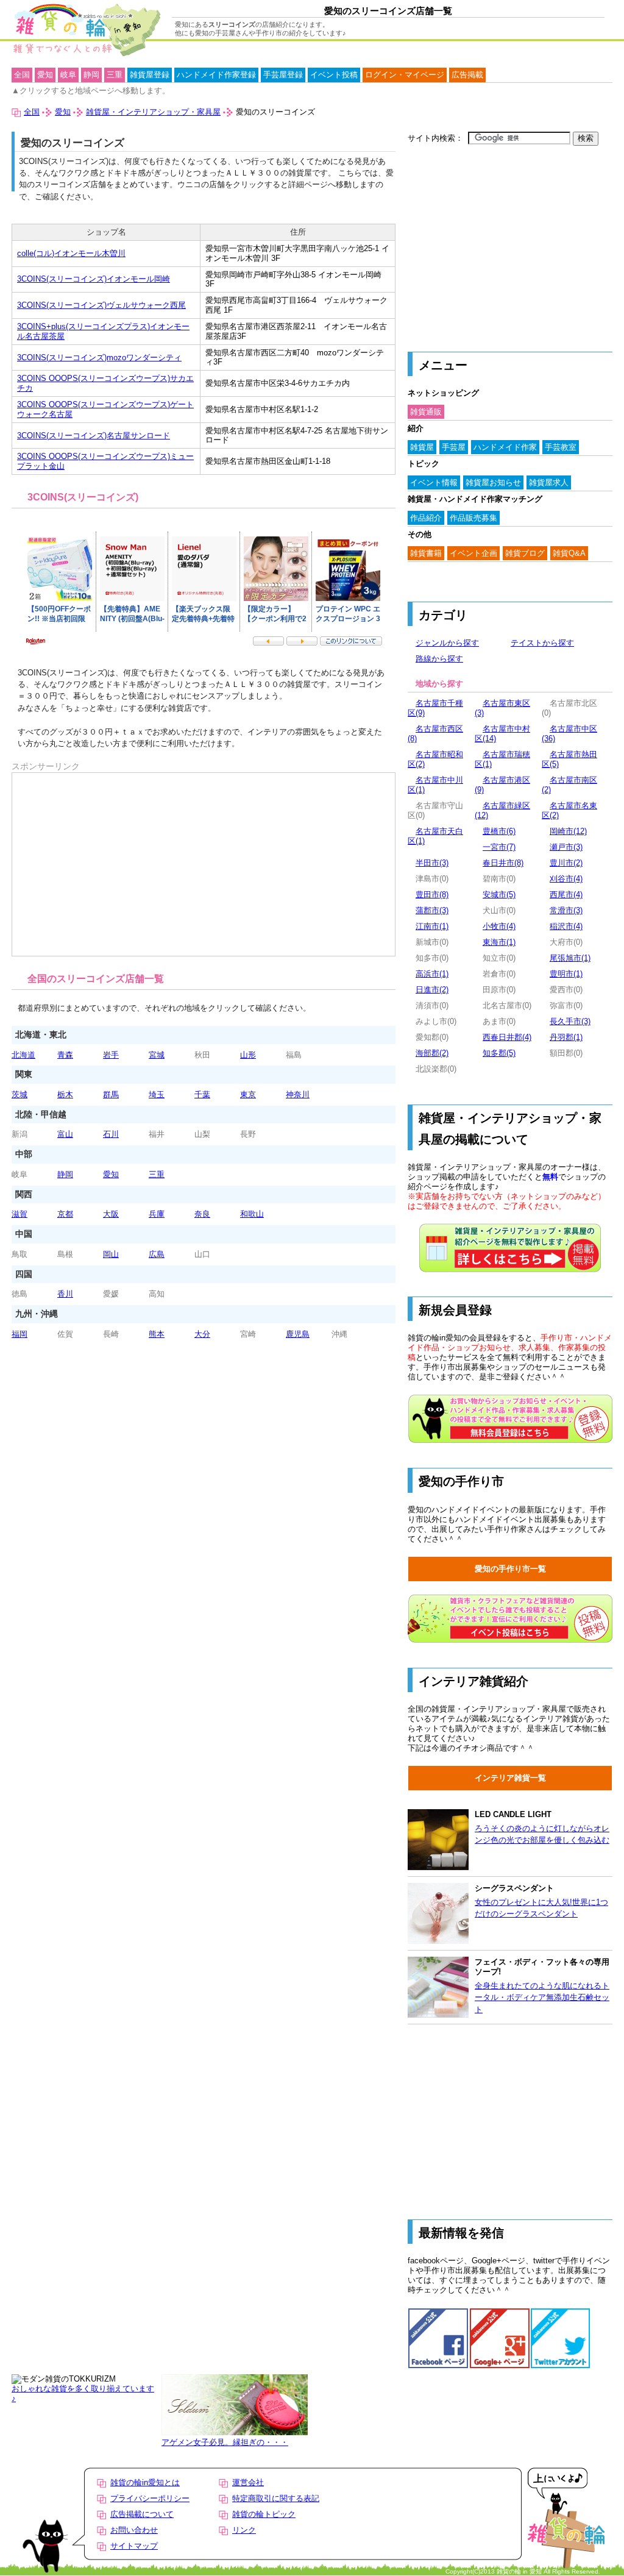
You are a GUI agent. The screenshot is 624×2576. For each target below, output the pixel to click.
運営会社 (248, 2482)
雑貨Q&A (569, 553)
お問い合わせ (134, 2530)
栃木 (65, 1094)
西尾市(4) (566, 895)
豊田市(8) (432, 895)
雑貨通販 (426, 412)
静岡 (65, 1174)
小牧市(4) (499, 926)
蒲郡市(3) (432, 910)
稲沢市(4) (566, 926)
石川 (111, 1134)
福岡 (19, 1334)
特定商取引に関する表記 (276, 2498)
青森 (65, 1055)
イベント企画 (473, 553)
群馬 (111, 1094)
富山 (65, 1134)
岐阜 (68, 75)
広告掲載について (142, 2514)
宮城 (157, 1055)
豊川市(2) (566, 863)
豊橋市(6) (499, 831)
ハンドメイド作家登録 (216, 75)
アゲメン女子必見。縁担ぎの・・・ (225, 2442)
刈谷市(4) (566, 879)
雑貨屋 (422, 447)
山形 (248, 1055)
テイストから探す (542, 643)
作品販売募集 (473, 518)
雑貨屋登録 (150, 75)
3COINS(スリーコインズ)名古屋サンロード (94, 436)
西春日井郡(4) (507, 1037)
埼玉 (157, 1094)
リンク (244, 2530)
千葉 (202, 1094)
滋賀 (19, 1214)
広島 (157, 1254)
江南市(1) (432, 926)
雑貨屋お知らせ (493, 482)
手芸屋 (454, 447)
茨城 (19, 1094)
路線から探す (439, 659)
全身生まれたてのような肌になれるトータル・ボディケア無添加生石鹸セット (542, 1998)
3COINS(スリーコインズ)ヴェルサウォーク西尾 (101, 305)
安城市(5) (499, 895)
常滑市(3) (566, 910)
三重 (157, 1174)
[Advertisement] (79, 806)
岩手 (111, 1055)
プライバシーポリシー (150, 2498)
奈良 (202, 1214)
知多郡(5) (499, 1053)
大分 (202, 1334)
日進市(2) (432, 990)
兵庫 (157, 1214)
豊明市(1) (566, 974)
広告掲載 (467, 75)
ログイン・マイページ (405, 75)
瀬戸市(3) (566, 847)
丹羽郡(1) (566, 1037)
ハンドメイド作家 (505, 447)
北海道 (23, 1055)
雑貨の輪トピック (264, 2514)
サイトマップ (134, 2546)
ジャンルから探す (447, 643)
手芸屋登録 (283, 75)
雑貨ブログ (525, 553)
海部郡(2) (432, 1053)
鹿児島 (298, 1334)
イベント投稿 (334, 75)
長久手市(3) (570, 1021)
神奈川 (298, 1094)
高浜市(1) (432, 974)
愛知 (111, 1174)
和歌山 (252, 1214)
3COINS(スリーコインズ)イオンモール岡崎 (94, 279)
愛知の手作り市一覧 (510, 1569)
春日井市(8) (503, 863)
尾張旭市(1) (570, 958)
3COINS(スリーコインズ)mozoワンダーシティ (99, 358)
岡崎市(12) (568, 831)
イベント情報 (434, 482)
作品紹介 (426, 518)
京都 (65, 1214)
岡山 (111, 1254)
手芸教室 (561, 447)
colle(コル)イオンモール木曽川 (71, 253)
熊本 (157, 1334)
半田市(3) (432, 863)
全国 (22, 75)
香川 (65, 1294)
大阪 (111, 1214)
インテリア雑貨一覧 (510, 1778)
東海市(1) (499, 942)
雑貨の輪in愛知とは (145, 2482)
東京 (248, 1094)
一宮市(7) (499, 847)
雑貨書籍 (426, 553)
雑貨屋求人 (549, 482)
